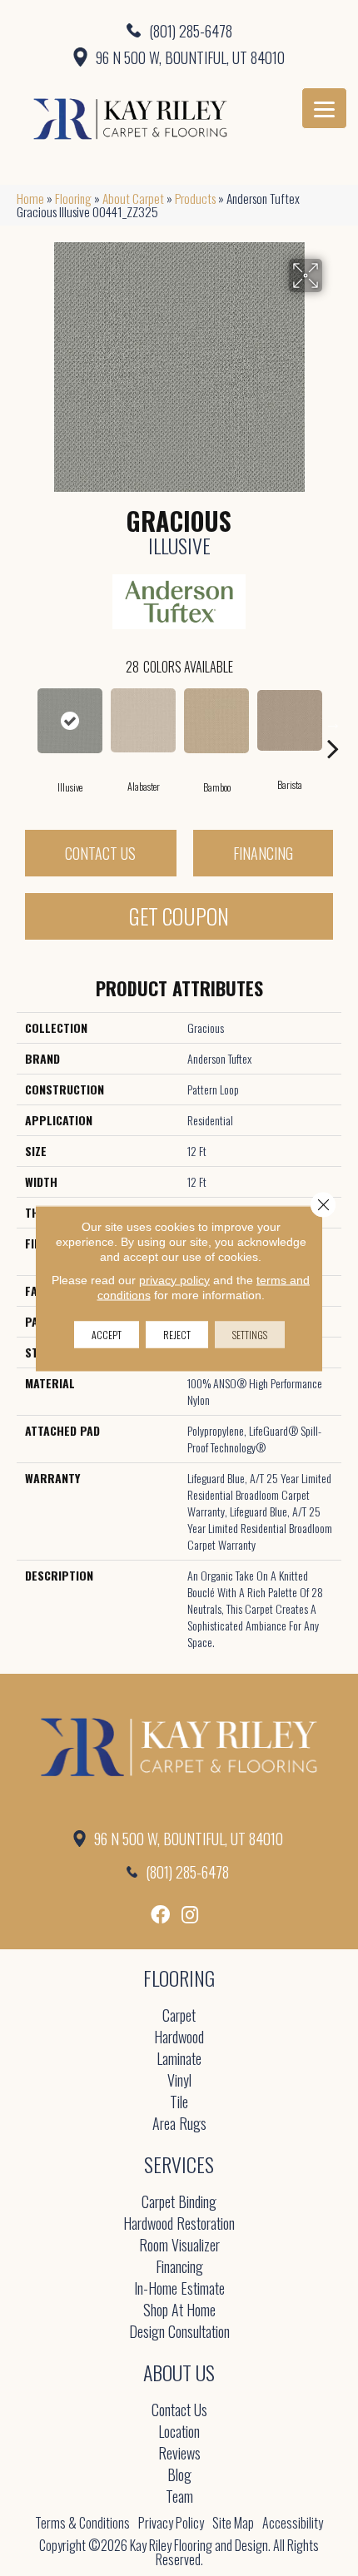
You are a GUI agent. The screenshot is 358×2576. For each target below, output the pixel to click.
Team (179, 2497)
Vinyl (179, 2081)
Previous (25, 723)
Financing (263, 853)
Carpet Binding (179, 2203)
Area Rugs (179, 2124)
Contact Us (100, 853)
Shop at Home (179, 2311)
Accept (107, 1334)
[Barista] (290, 720)
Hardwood (179, 2038)
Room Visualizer (179, 2246)
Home (30, 198)
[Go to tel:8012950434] (179, 30)
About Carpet (133, 198)
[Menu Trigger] (324, 108)
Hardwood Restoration (179, 2224)
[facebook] (160, 1915)
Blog (179, 2476)
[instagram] (190, 1915)
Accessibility (293, 2523)
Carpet (179, 2016)
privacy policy (174, 1279)
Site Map (233, 2523)
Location (179, 2432)
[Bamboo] (216, 721)
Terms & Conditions (82, 2523)
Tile (179, 2103)
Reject (177, 1334)
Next (333, 723)
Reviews (179, 2454)
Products (195, 198)
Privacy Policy (171, 2523)
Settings (250, 1334)
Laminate (179, 2060)
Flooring (73, 198)
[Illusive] (70, 721)
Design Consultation (179, 2333)
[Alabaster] (143, 720)
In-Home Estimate (179, 2289)
